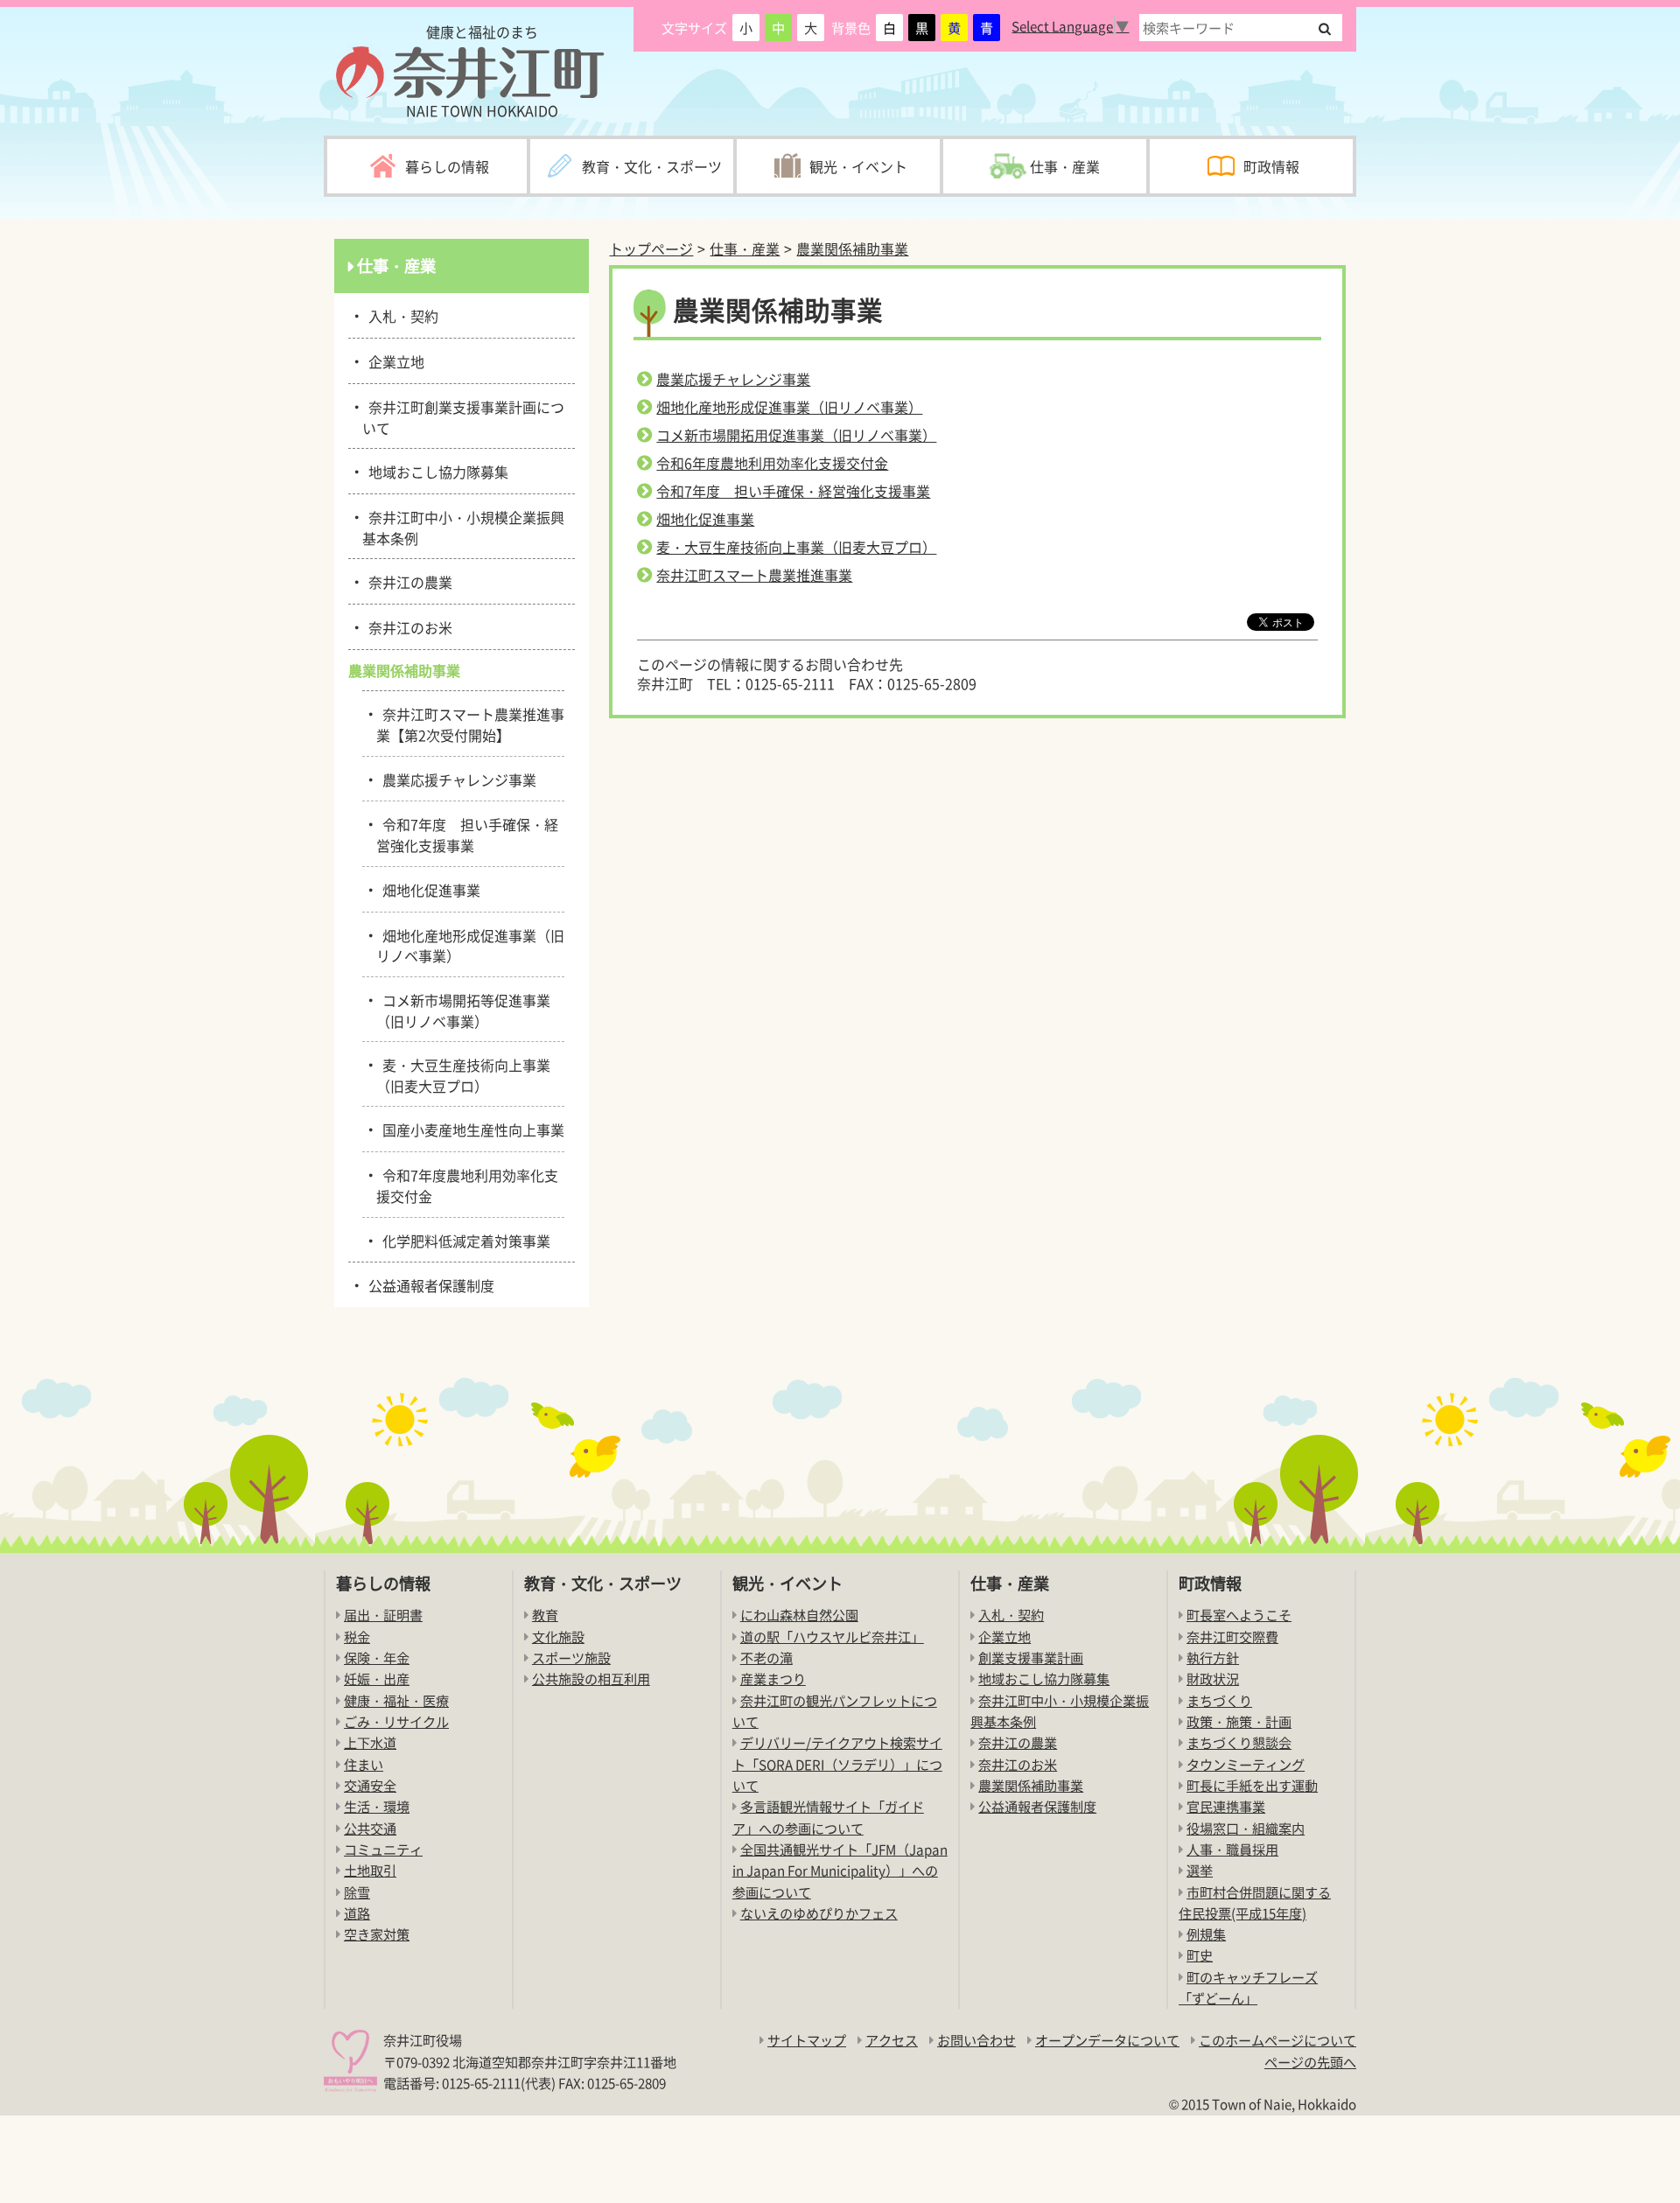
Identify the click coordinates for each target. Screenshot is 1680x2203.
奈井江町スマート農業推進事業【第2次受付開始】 (470, 723)
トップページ (651, 248)
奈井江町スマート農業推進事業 (754, 575)
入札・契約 (400, 315)
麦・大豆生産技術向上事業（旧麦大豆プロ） (796, 547)
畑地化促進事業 (705, 519)
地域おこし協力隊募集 (435, 471)
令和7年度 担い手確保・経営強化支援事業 (793, 491)
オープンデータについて (1107, 2040)
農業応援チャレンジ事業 (733, 379)
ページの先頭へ (1310, 2062)
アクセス (892, 2040)
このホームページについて (1277, 2040)
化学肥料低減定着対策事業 (463, 1240)
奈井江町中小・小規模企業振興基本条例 (463, 526)
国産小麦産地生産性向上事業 (470, 1129)
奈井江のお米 (407, 626)
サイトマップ (807, 2040)
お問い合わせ (976, 2040)
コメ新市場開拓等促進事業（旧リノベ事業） (463, 1009)
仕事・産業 (745, 248)
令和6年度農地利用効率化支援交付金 (772, 463)
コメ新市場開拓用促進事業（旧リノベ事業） (796, 435)
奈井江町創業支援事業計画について (463, 416)
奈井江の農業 (407, 581)
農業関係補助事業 (852, 248)
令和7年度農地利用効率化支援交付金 (467, 1184)
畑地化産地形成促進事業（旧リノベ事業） (789, 407)
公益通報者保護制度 (428, 1284)
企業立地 (393, 360)
